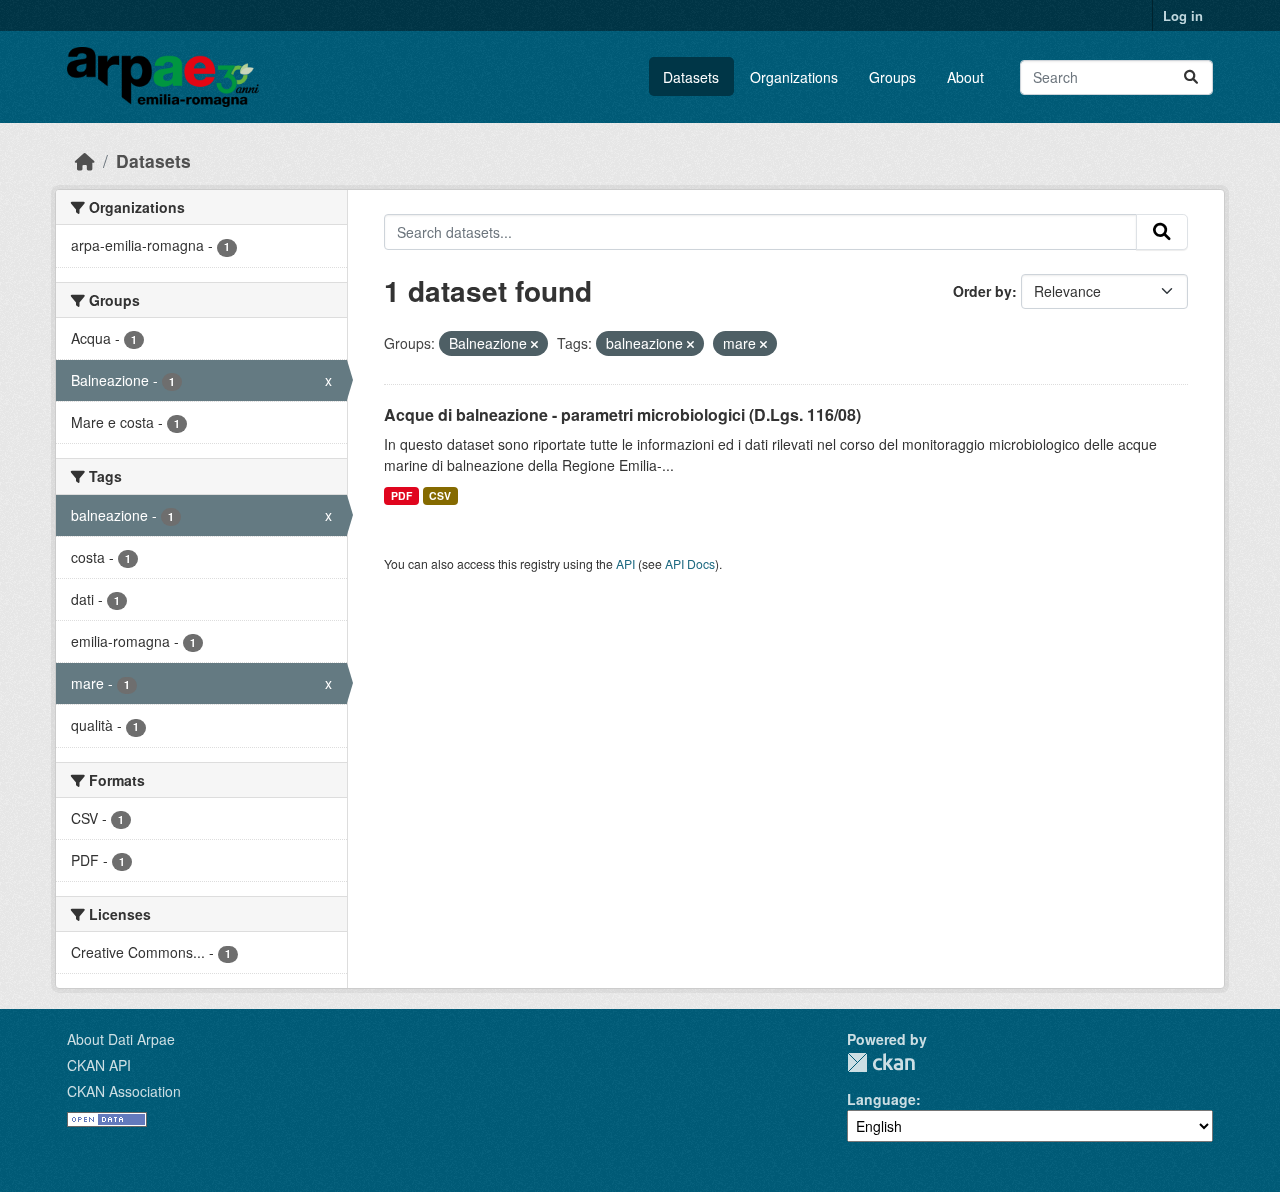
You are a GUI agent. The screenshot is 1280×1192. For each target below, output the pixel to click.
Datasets (691, 77)
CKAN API (99, 1065)
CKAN (881, 1062)
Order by (982, 291)
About (965, 77)
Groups (892, 77)
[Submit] (1191, 77)
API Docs (690, 563)
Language (881, 1099)
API (625, 563)
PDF (401, 495)
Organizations (794, 77)
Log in (1183, 15)
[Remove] (534, 344)
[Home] (85, 160)
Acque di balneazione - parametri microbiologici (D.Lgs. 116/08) (622, 414)
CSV (440, 495)
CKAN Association (124, 1091)
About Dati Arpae (121, 1039)
